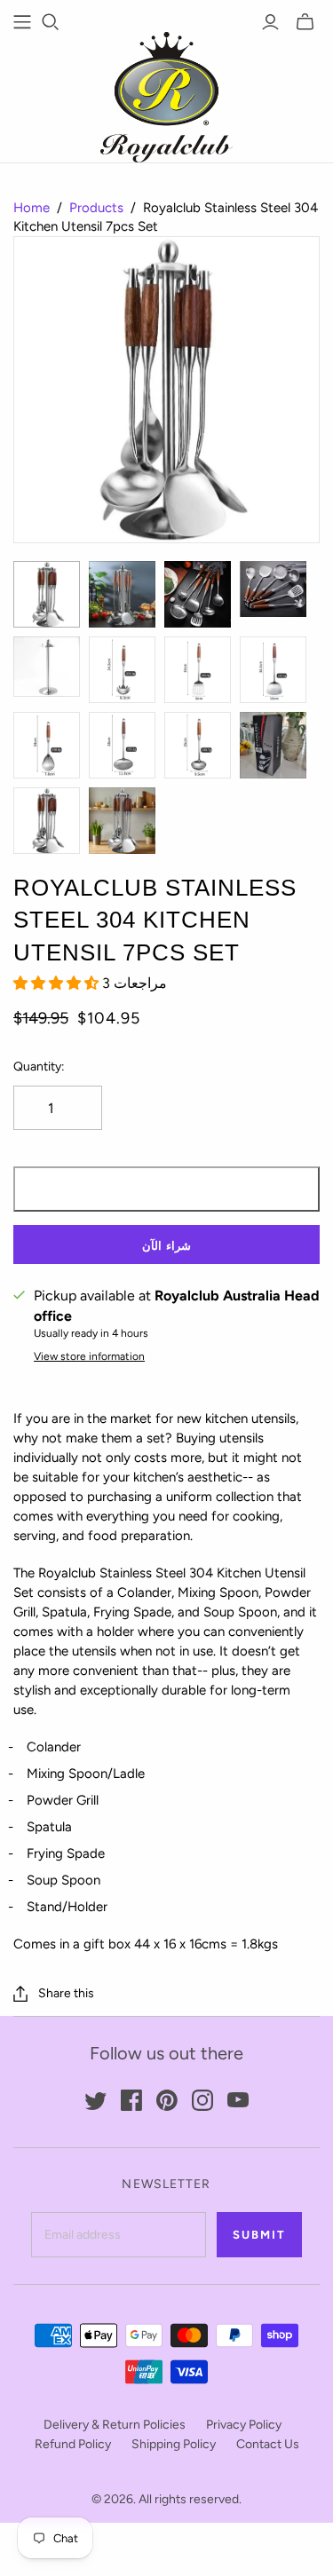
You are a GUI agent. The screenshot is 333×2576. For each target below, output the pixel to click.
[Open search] (51, 22)
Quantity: (39, 1067)
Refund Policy (73, 2444)
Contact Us (268, 2444)
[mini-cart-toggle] (305, 22)
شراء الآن (166, 1246)
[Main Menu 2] (22, 22)
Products (96, 208)
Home (32, 208)
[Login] (270, 22)
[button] (58, 983)
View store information (89, 1356)
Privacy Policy (244, 2425)
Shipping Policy (174, 2444)
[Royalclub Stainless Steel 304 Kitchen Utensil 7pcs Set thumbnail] (47, 594)
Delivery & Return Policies (115, 2425)
